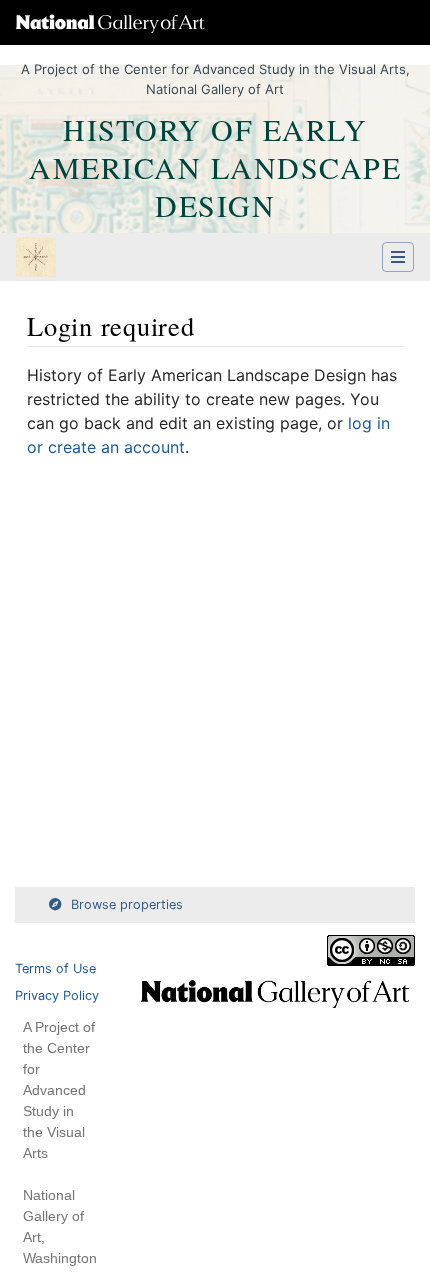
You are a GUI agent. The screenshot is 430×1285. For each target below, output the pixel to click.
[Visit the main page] (36, 259)
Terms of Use (55, 968)
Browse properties (127, 904)
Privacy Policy (57, 995)
